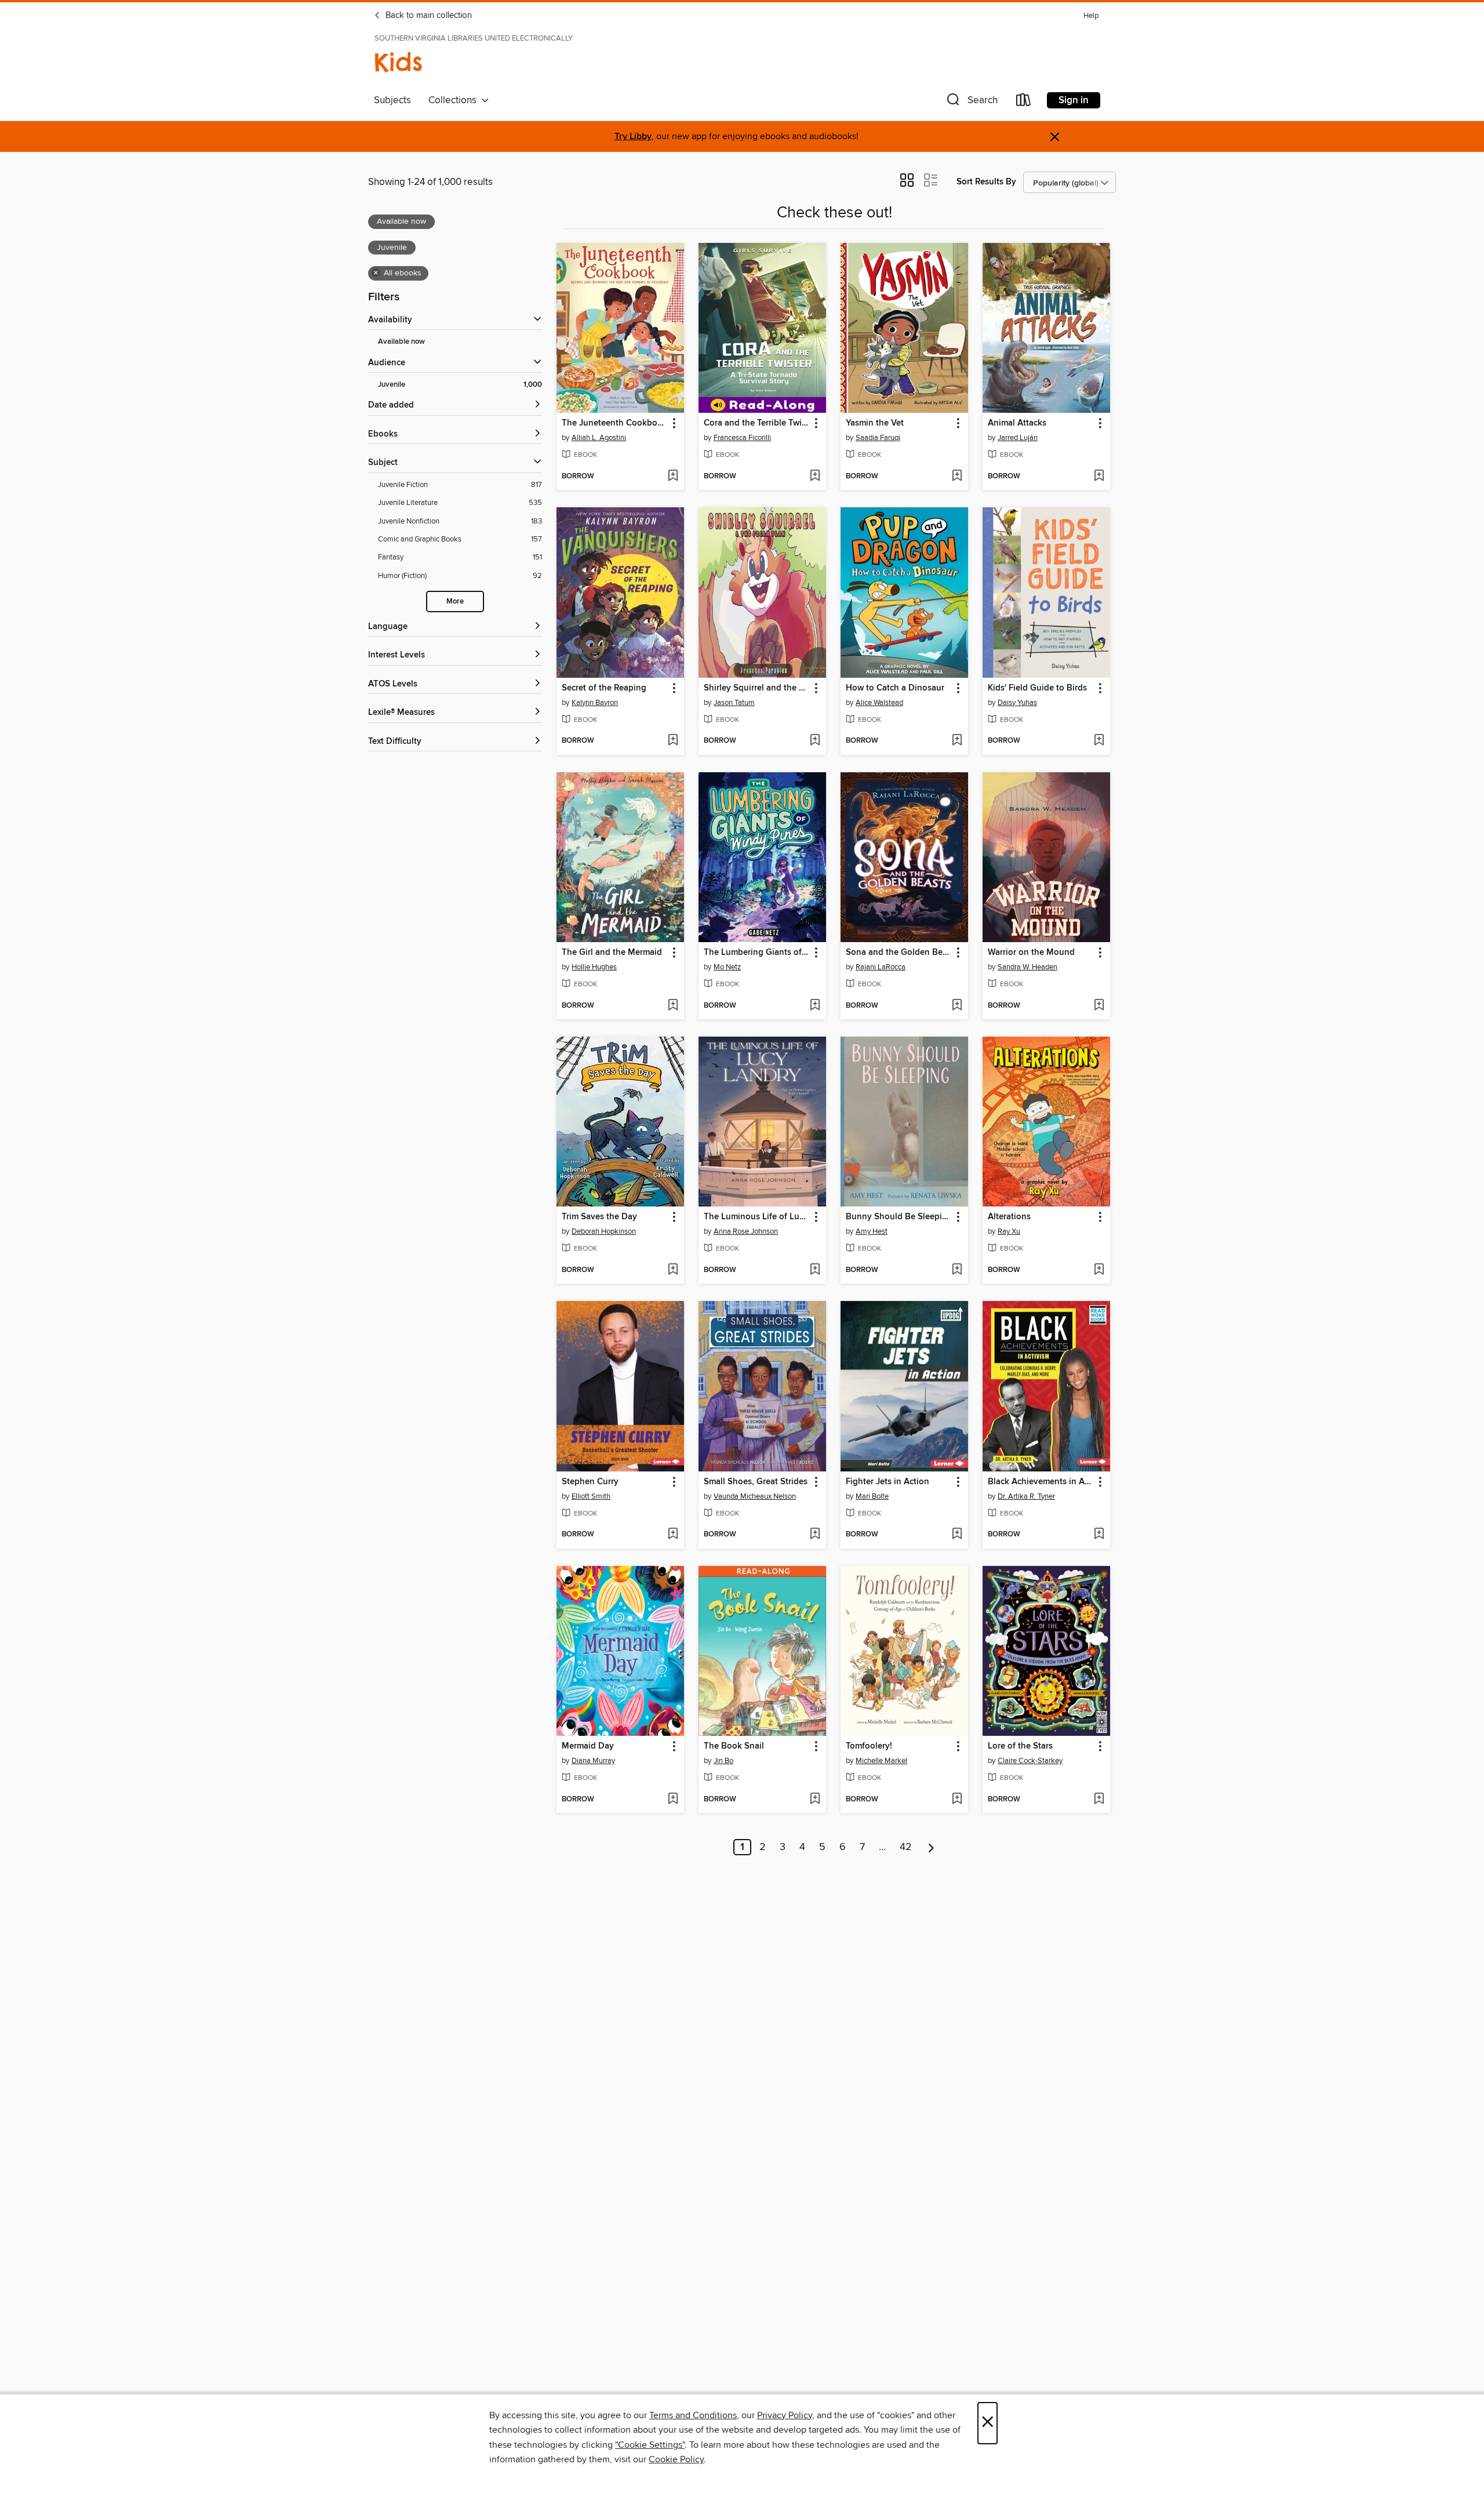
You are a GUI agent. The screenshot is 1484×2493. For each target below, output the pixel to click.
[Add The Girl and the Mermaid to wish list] (673, 1006)
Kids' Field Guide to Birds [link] (1037, 688)
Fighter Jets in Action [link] (888, 1482)
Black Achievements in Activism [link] (1041, 1482)
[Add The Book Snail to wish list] (815, 1800)
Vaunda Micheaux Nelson (755, 1496)
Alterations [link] (1009, 1217)
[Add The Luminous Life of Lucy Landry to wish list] (815, 1270)
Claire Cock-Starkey (1030, 1761)
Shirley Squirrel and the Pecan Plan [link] (757, 688)
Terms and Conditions (693, 2415)
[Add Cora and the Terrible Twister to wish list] (815, 477)
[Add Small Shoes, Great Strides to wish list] (815, 1535)
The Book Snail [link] (734, 1746)
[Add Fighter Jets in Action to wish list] (957, 1535)
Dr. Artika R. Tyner (1026, 1496)
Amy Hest (872, 1231)
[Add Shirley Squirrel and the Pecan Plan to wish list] (815, 741)
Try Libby (633, 137)
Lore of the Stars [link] (1020, 1746)
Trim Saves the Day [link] (599, 1217)
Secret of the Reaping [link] (604, 688)
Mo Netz (727, 967)
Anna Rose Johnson (746, 1231)
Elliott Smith (591, 1496)
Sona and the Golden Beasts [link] (899, 953)
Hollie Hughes (594, 967)
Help (1091, 16)
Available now (401, 342)
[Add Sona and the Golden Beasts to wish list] (957, 1006)
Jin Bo (723, 1761)
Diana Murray (593, 1761)
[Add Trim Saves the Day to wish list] (673, 1270)
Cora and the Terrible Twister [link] (757, 423)
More (455, 602)
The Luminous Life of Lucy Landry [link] (757, 1217)
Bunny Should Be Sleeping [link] (899, 1217)
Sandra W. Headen (1027, 967)
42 (906, 1847)
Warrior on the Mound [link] (1031, 953)
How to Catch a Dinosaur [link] (895, 688)
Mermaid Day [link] (588, 1746)
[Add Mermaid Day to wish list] (673, 1800)
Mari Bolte (872, 1496)
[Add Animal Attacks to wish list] (1099, 477)
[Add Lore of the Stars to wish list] (1099, 1800)
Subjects (392, 100)
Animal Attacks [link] (1017, 423)
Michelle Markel (881, 1761)
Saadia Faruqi (878, 438)
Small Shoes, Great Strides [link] (756, 1482)
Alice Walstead (879, 703)
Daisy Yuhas (1017, 703)
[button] (971, 102)
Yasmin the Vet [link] (875, 423)
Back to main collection (428, 16)
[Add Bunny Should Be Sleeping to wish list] (957, 1270)
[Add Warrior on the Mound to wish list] (1099, 1006)
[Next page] (931, 1847)
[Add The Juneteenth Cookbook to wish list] (673, 477)
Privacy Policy (785, 2415)
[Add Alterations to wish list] (1099, 1270)
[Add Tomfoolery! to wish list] (957, 1800)
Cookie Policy (676, 2459)
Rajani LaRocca (881, 967)
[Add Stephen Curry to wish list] (673, 1535)
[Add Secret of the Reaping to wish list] (673, 741)
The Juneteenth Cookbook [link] (614, 423)
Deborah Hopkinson (604, 1231)
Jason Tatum (734, 703)
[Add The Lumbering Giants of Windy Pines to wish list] (815, 1006)
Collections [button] (455, 100)
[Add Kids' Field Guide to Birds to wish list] (1099, 741)
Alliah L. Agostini (599, 438)
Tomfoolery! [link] (869, 1746)
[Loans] (1024, 102)
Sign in (1074, 100)
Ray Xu (1009, 1231)
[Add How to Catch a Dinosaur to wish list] (957, 741)
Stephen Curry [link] (590, 1482)
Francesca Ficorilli (742, 438)
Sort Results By (986, 182)
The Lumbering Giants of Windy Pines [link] (757, 953)
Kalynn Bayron (595, 703)
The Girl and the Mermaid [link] (612, 953)
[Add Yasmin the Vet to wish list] (957, 477)
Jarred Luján (1018, 438)
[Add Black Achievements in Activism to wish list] (1099, 1535)
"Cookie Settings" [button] (650, 2445)
